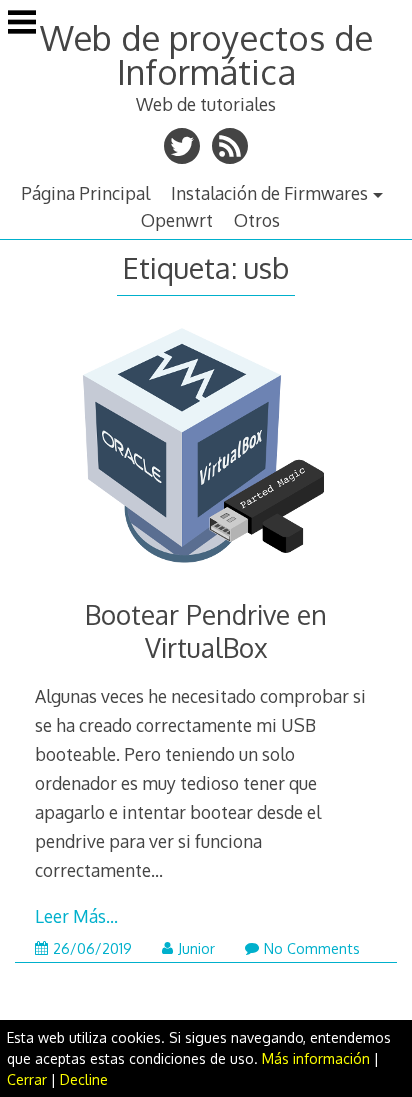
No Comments (312, 948)
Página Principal (85, 193)
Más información (316, 1058)
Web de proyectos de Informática (206, 54)
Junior (196, 948)
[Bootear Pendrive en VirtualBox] (205, 454)
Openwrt (177, 220)
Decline (84, 1079)
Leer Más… (76, 916)
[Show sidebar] (22, 24)
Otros (257, 220)
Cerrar (27, 1079)
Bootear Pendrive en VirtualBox (206, 631)
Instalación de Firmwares (269, 193)
